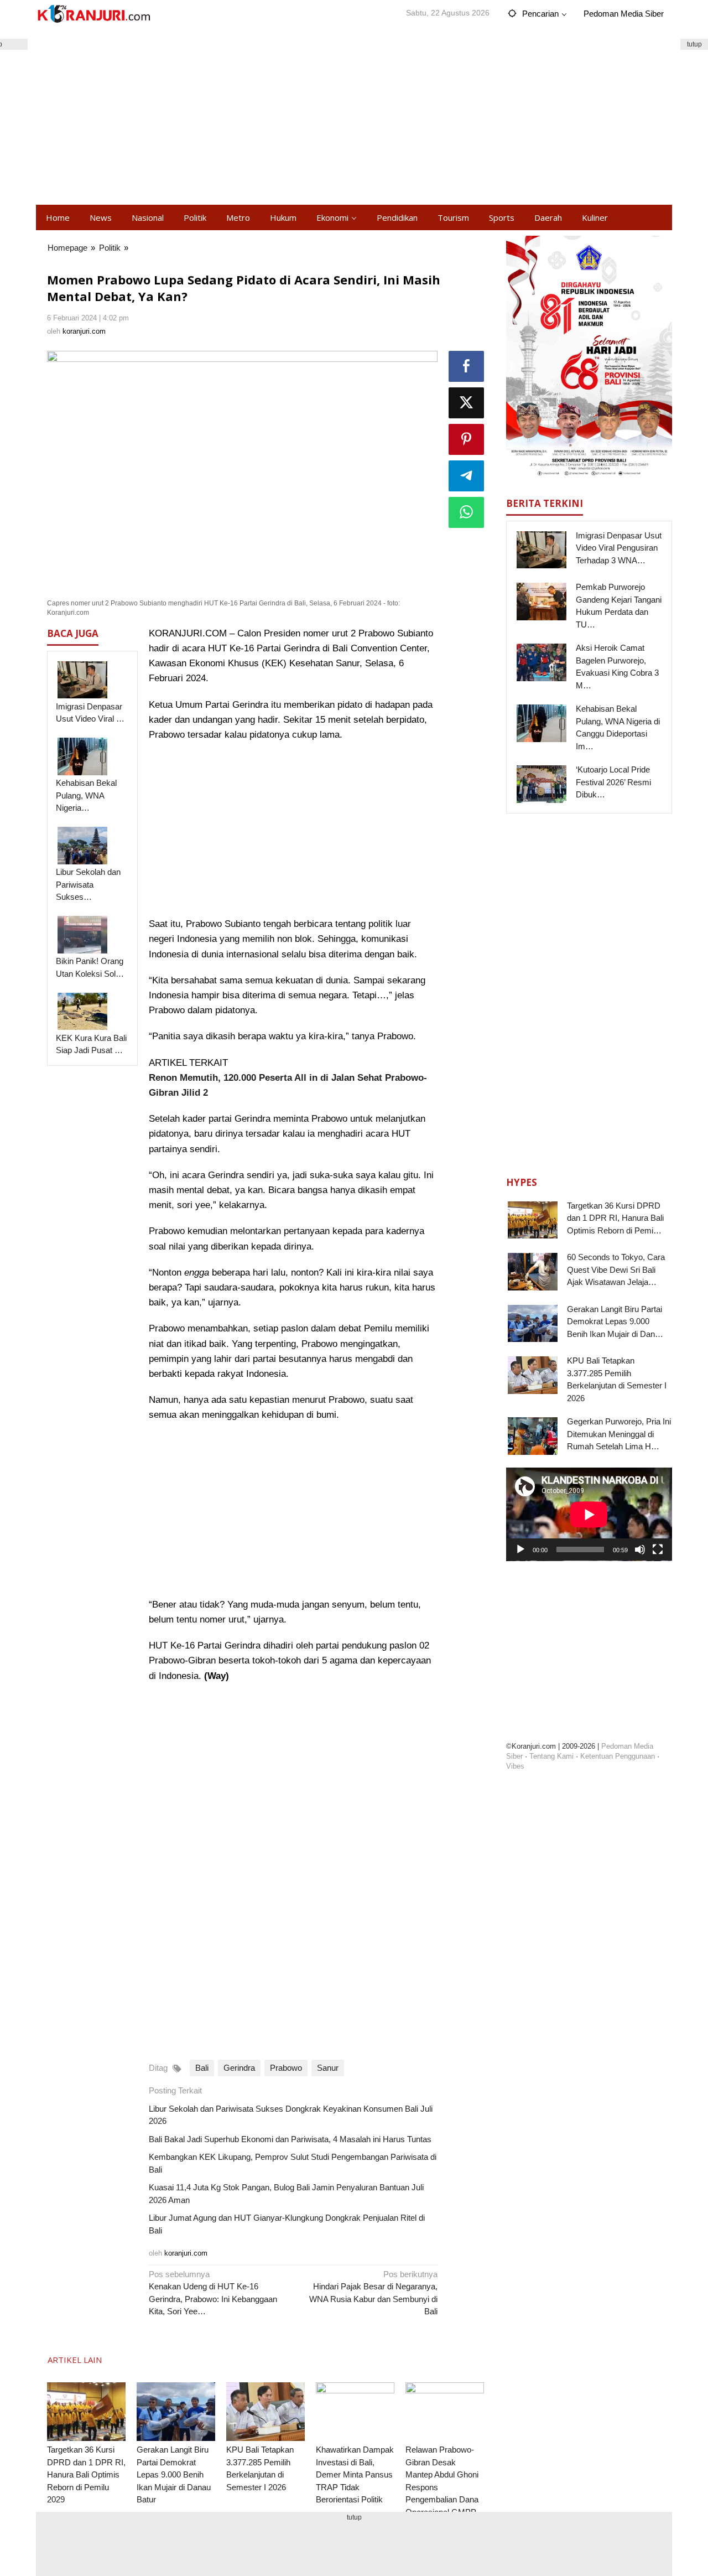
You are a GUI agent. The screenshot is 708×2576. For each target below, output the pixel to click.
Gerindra (239, 2068)
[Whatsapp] (466, 512)
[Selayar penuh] (658, 1549)
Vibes (515, 1766)
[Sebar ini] (466, 366)
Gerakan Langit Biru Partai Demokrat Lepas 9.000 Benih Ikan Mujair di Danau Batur (174, 2474)
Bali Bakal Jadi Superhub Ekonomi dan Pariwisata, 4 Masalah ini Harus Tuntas (290, 2139)
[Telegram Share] (466, 476)
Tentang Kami (551, 1756)
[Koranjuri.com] (93, 14)
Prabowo (286, 2068)
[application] (589, 1514)
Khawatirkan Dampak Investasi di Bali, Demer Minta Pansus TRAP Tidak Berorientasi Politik (355, 2474)
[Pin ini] (466, 439)
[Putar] (520, 1549)
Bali (202, 2068)
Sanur (328, 2068)
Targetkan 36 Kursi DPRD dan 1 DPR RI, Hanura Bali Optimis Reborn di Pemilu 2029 (86, 2474)
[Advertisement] (354, 116)
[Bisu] (640, 1549)
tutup (694, 44)
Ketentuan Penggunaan (618, 1756)
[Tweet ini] (466, 403)
